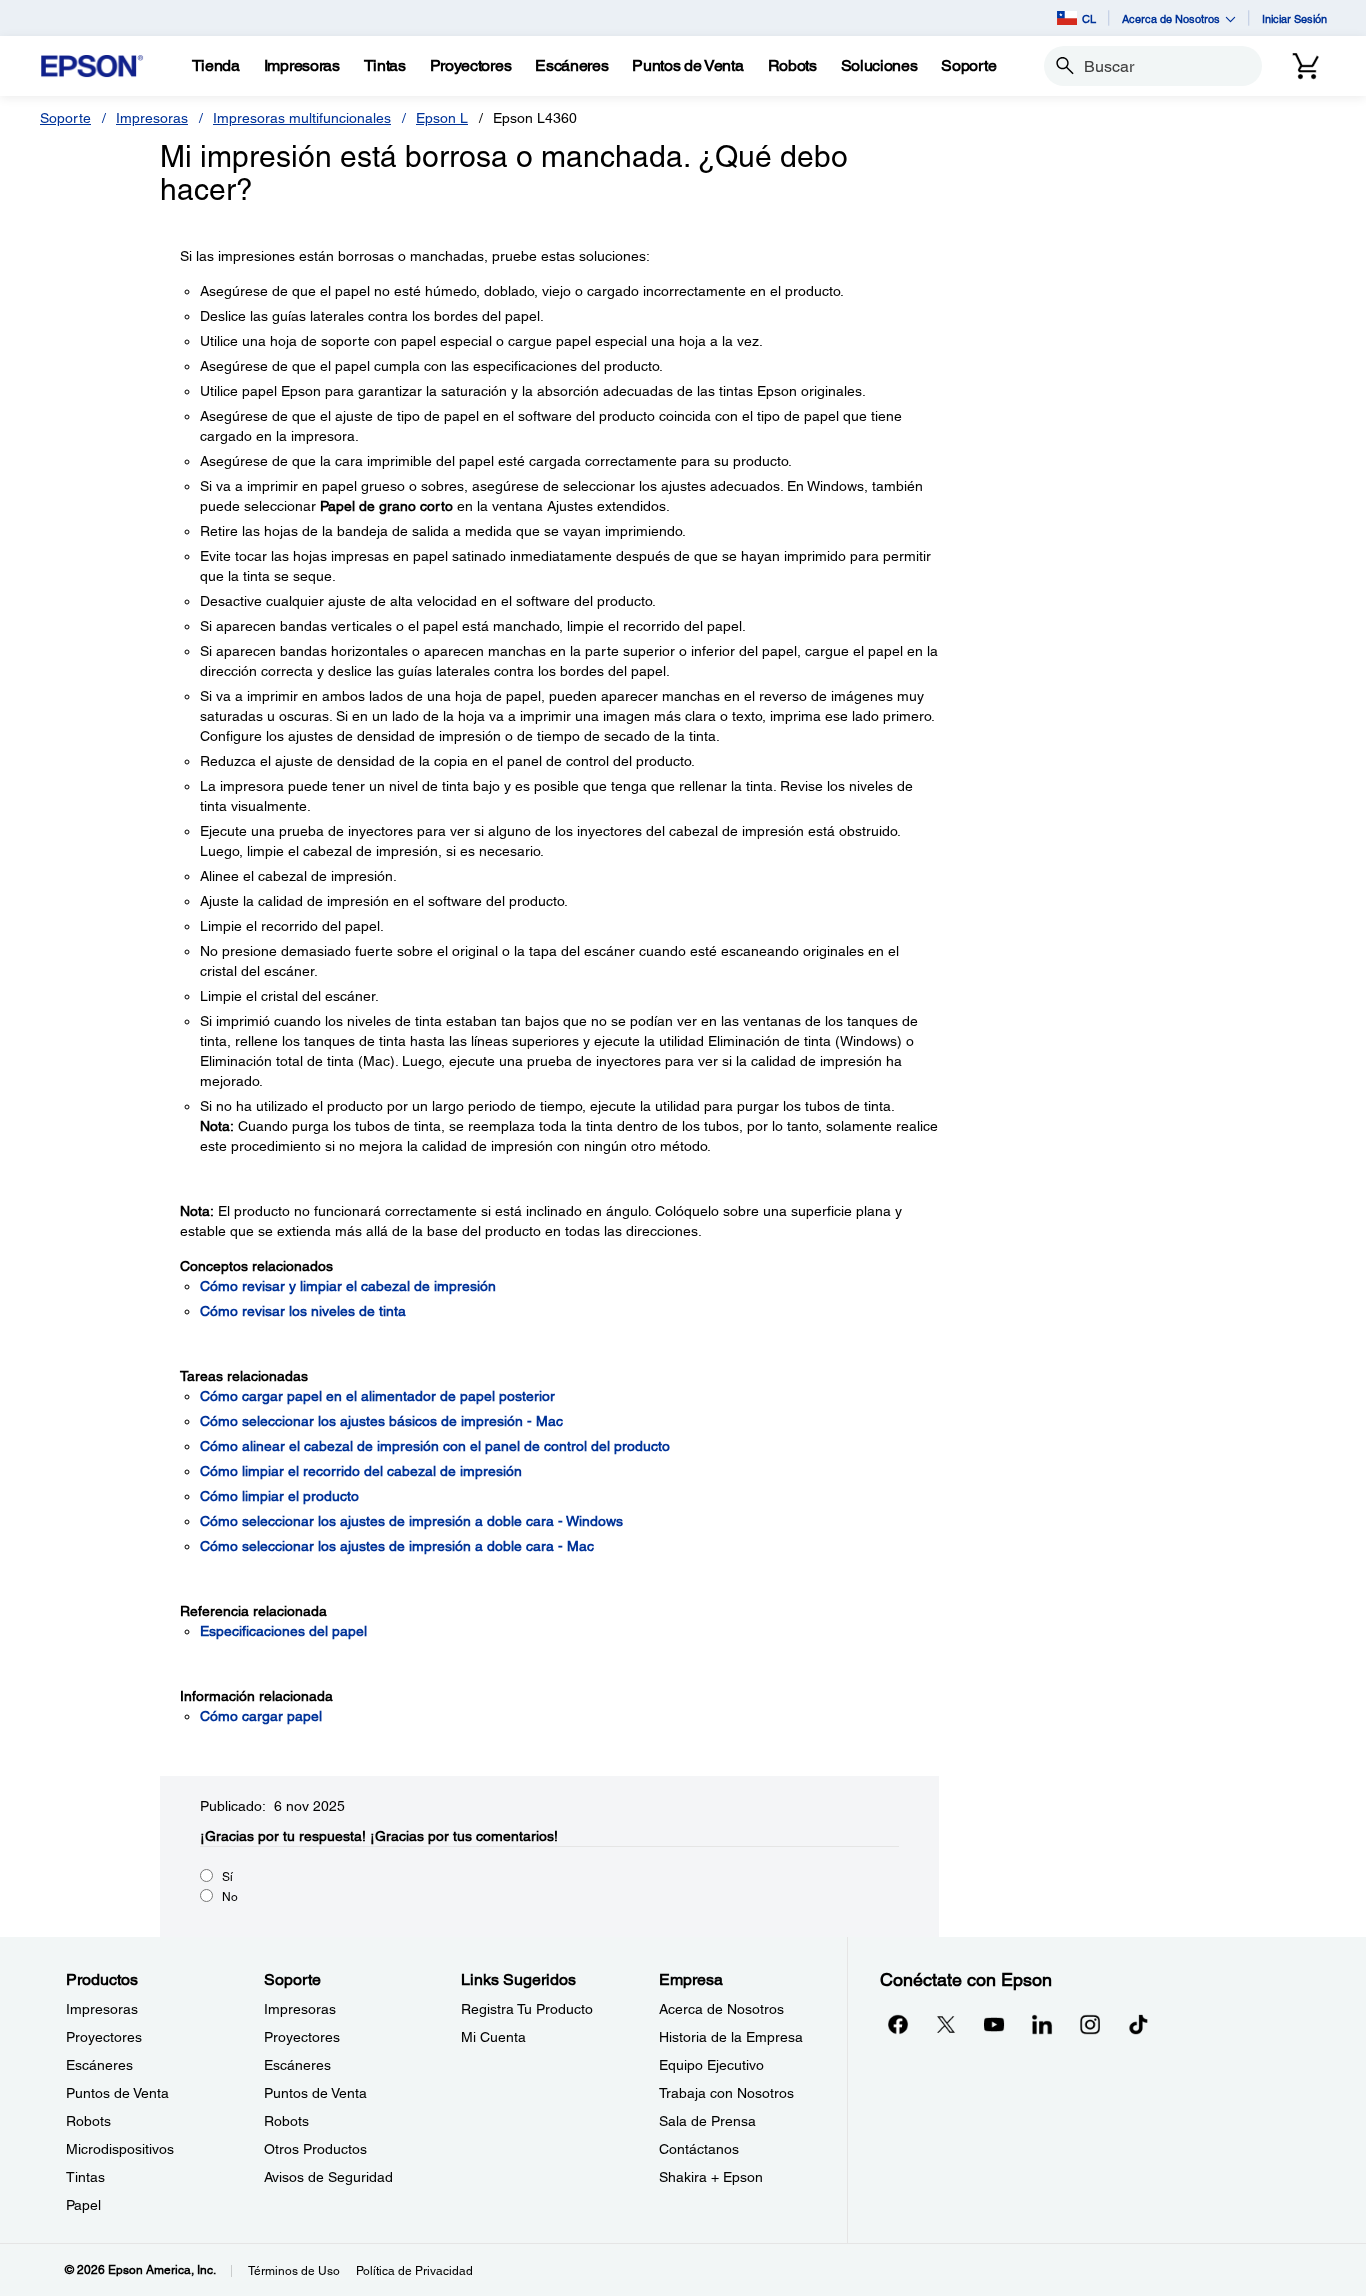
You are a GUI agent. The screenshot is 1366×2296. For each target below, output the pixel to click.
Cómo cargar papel (261, 1716)
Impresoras (152, 118)
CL (1089, 18)
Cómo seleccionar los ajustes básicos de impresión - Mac (381, 1421)
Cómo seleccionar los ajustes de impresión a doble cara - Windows (411, 1521)
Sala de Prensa (707, 2121)
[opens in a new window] (1138, 2024)
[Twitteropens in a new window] (946, 2024)
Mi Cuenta (493, 2037)
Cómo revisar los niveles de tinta (303, 1311)
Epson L (442, 118)
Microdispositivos (120, 2149)
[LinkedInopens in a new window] (1042, 2024)
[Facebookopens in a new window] (898, 2024)
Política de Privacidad (414, 2271)
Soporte (65, 118)
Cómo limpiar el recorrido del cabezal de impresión (361, 1471)
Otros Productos (315, 2149)
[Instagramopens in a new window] (1090, 2024)
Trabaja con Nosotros (726, 2093)
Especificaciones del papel (283, 1631)
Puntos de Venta (117, 2093)
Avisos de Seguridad (328, 2177)
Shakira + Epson (711, 2177)
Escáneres (99, 2065)
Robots (88, 2121)
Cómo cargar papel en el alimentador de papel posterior (377, 1396)
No (230, 1897)
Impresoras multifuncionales (302, 118)
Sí (227, 1877)
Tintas (85, 2177)
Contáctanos (699, 2149)
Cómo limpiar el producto (279, 1496)
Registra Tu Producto (527, 2009)
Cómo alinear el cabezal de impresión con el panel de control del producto (435, 1446)
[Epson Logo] (92, 66)
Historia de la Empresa (731, 2037)
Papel (83, 2205)
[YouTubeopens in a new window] (994, 2024)
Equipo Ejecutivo (711, 2065)
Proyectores (104, 2037)
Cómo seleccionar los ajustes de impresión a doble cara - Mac (397, 1546)
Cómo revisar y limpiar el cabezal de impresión (348, 1286)
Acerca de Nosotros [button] (1171, 18)
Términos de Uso (294, 2271)
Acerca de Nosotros (721, 2009)
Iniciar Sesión (1294, 18)
